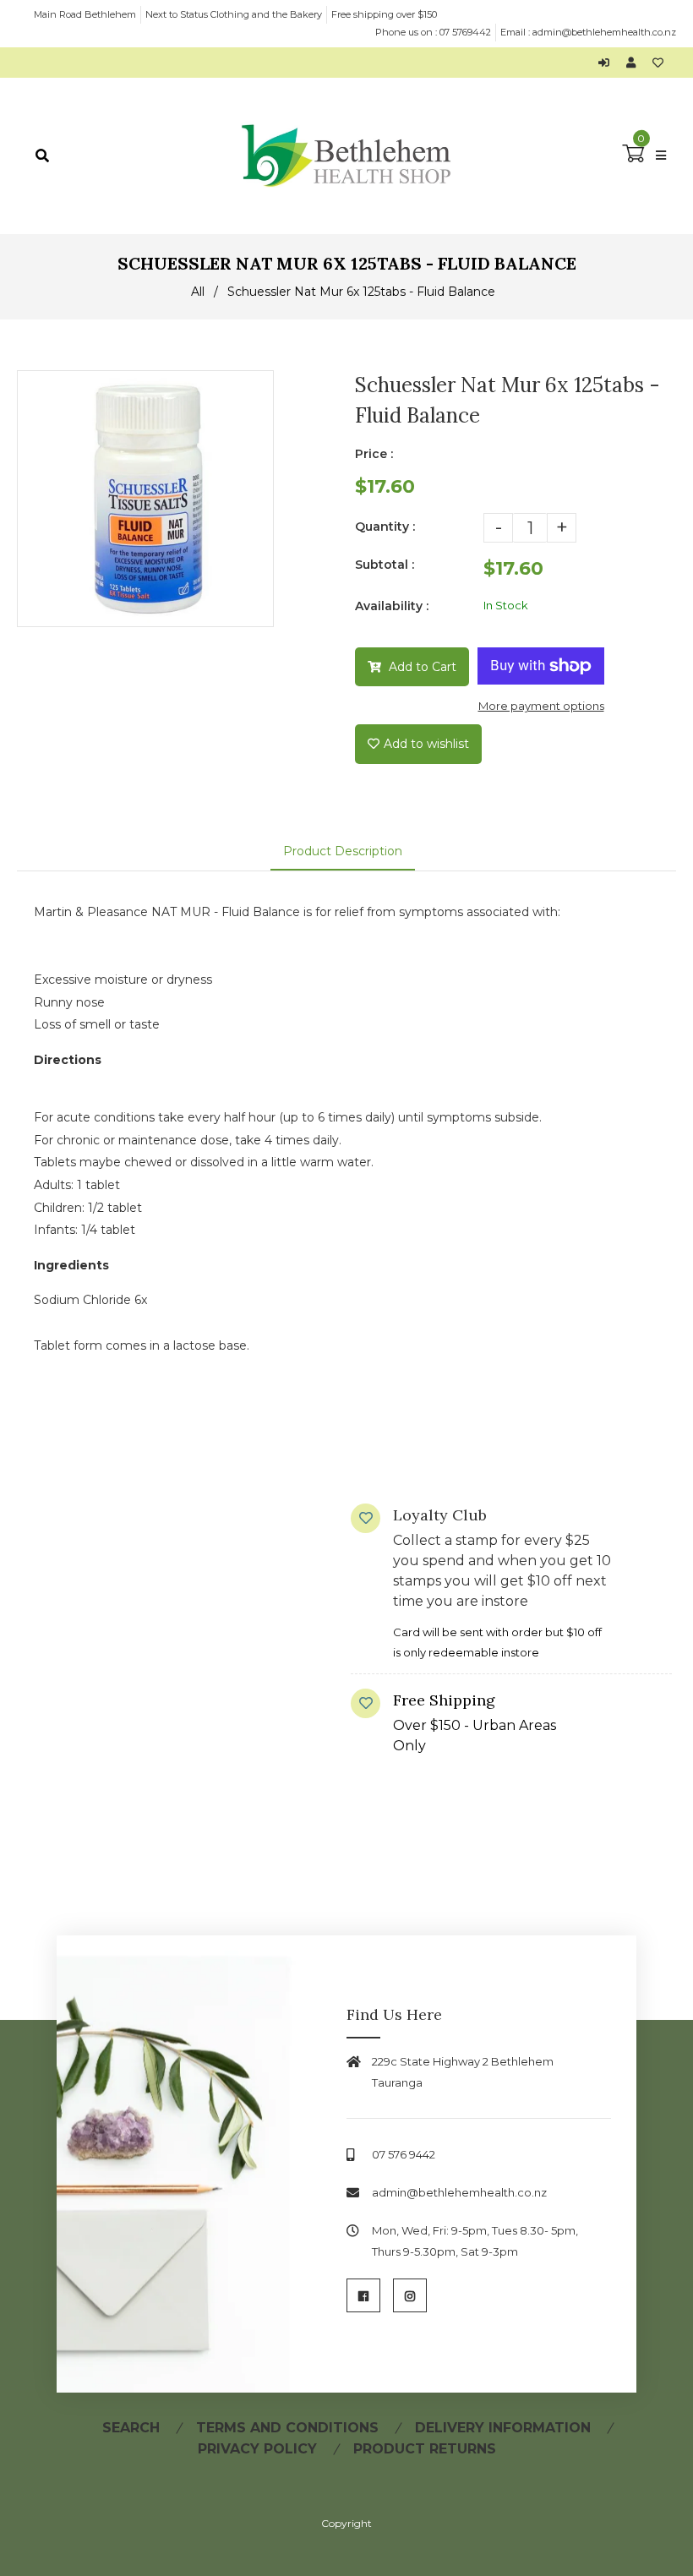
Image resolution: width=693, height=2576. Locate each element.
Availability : (392, 606)
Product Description (343, 851)
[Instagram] (410, 2295)
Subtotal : (385, 565)
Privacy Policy (257, 2449)
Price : (374, 454)
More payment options (541, 706)
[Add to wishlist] (658, 63)
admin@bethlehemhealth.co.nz (604, 32)
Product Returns (425, 2449)
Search (131, 2428)
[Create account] (635, 63)
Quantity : (385, 527)
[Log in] (608, 63)
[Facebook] (363, 2295)
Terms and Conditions (287, 2428)
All (198, 292)
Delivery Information (503, 2428)
